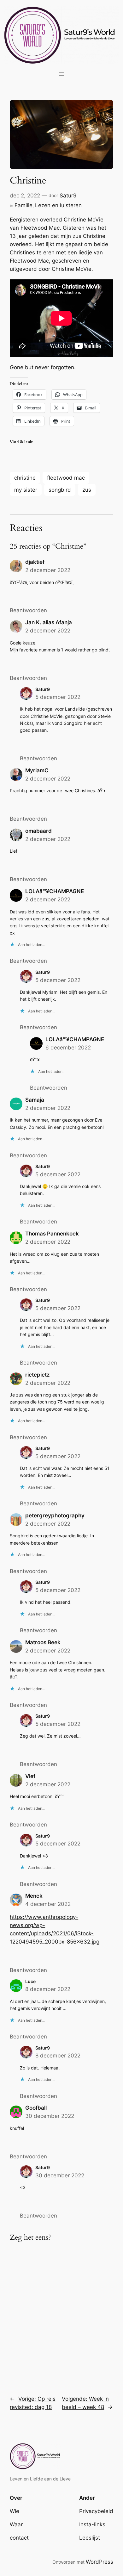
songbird (60, 490)
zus (87, 490)
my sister (26, 490)
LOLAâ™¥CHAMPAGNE (55, 891)
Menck (34, 1896)
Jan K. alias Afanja (49, 622)
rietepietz (38, 1375)
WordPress (100, 2562)
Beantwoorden (28, 610)
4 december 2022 (48, 1904)
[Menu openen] (61, 74)
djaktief (35, 562)
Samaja (35, 1100)
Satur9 (68, 196)
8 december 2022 (48, 1989)
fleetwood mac (66, 478)
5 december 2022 (58, 697)
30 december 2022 (50, 2116)
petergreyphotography (55, 1515)
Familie (23, 205)
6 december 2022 (68, 1048)
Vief (30, 1776)
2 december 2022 (48, 570)
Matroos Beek (43, 1642)
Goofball (36, 2108)
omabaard (38, 831)
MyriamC (37, 770)
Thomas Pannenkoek (52, 1234)
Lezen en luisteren (58, 205)
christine (25, 478)
